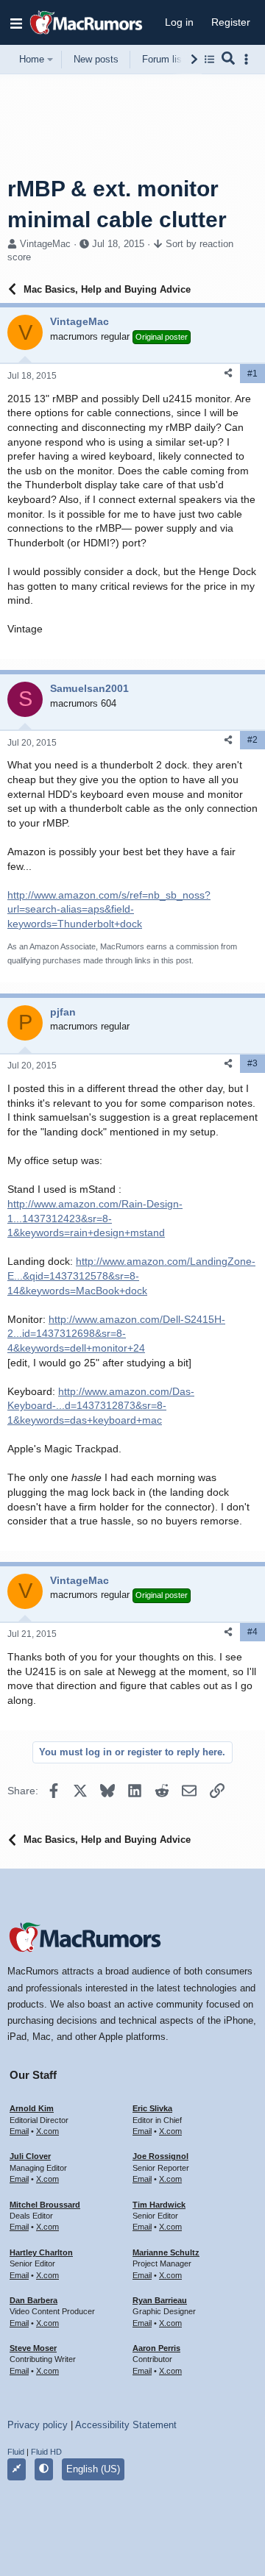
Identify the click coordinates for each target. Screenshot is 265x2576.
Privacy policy (38, 2425)
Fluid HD (46, 2452)
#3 (252, 1063)
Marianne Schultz (166, 2252)
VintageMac (45, 244)
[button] (16, 23)
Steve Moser (33, 2348)
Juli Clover (30, 2156)
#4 (252, 1632)
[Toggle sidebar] (249, 59)
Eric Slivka (152, 2108)
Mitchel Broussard (45, 2205)
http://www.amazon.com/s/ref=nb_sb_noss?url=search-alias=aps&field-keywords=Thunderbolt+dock (109, 909)
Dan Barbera (33, 2300)
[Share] (228, 373)
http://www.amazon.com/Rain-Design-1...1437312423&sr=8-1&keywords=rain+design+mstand (95, 1218)
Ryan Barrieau (160, 2300)
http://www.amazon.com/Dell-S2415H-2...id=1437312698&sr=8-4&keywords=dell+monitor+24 (116, 1334)
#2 (252, 740)
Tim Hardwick (159, 2205)
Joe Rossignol (160, 2156)
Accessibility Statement (126, 2425)
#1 (252, 374)
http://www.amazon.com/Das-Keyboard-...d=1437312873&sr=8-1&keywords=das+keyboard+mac (101, 1406)
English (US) (93, 2469)
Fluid (16, 2452)
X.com (47, 2131)
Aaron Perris (156, 2348)
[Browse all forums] (209, 59)
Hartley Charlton (41, 2252)
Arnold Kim (32, 2108)
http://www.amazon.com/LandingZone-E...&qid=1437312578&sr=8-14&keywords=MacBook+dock (131, 1275)
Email (19, 2131)
